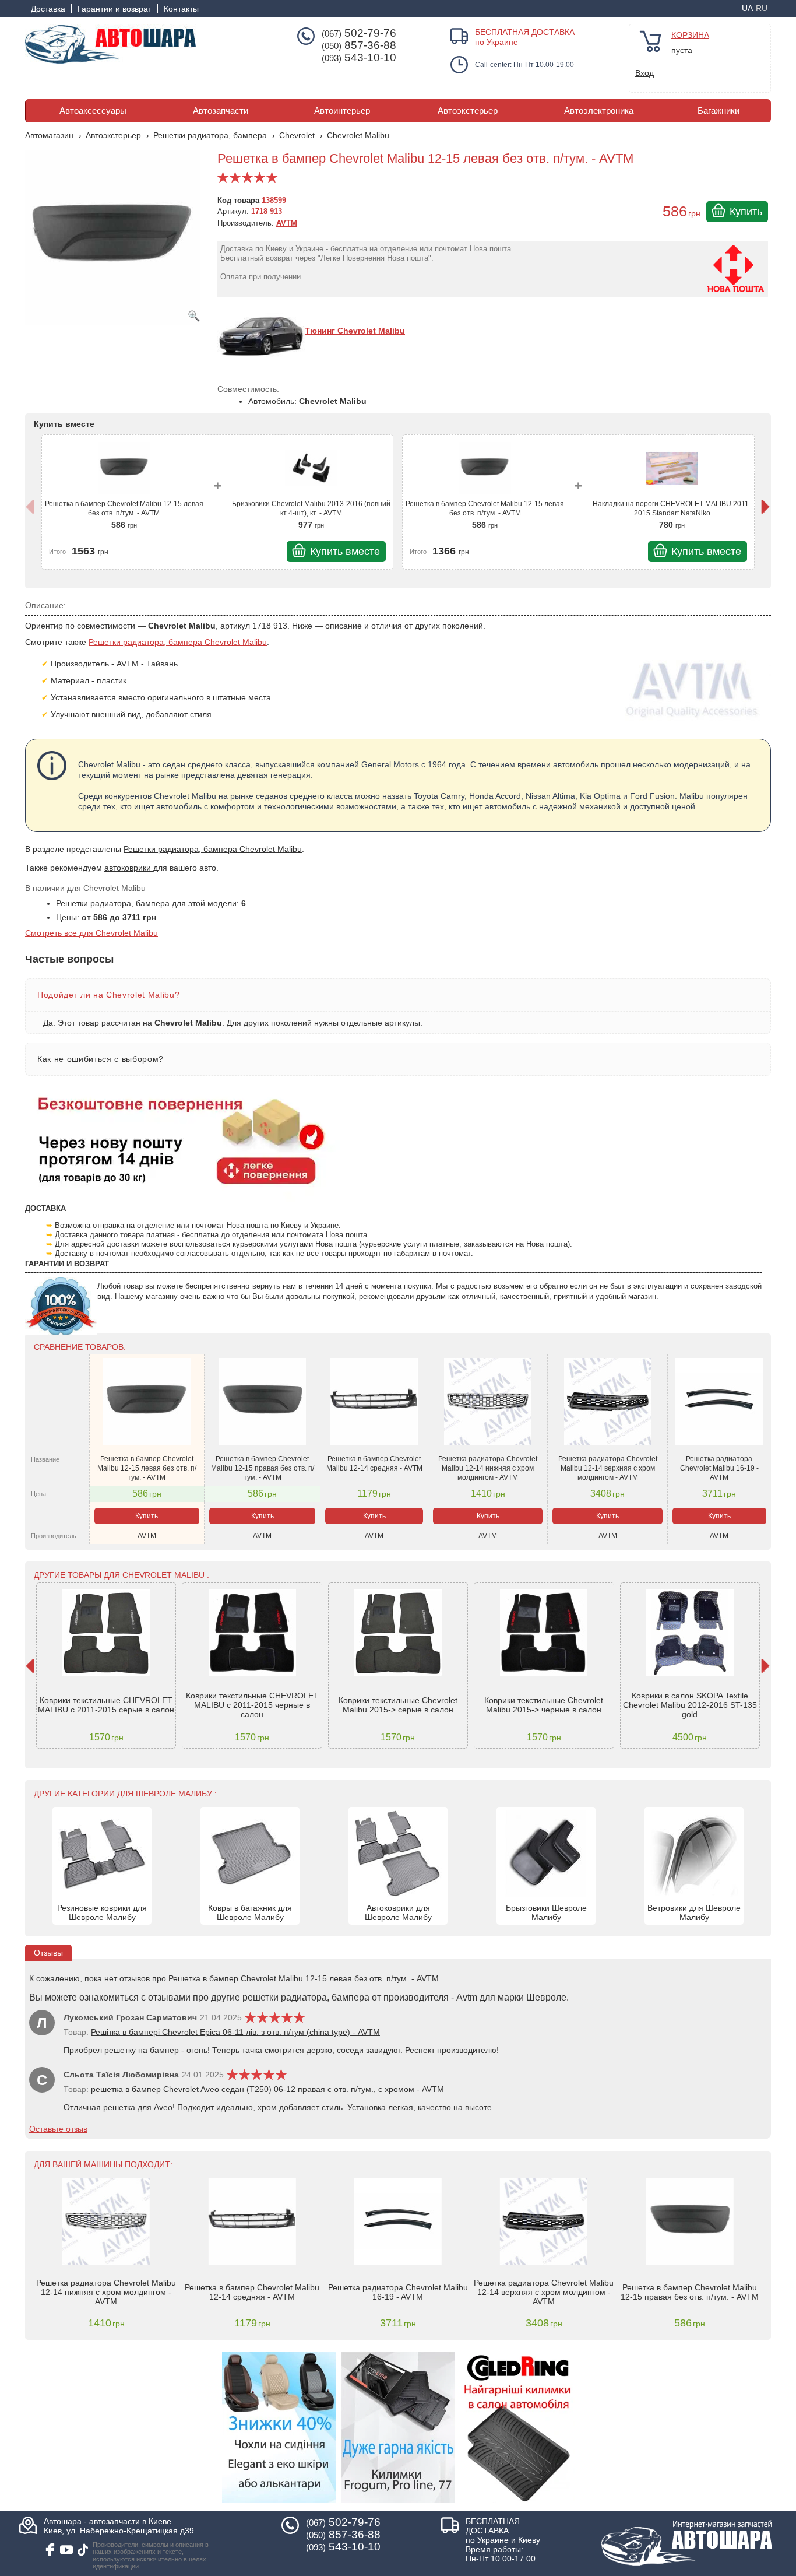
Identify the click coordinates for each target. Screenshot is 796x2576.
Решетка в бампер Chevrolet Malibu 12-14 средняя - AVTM (374, 1464)
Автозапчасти (221, 111)
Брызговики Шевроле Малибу (546, 1912)
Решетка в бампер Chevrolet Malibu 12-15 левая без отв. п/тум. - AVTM (124, 508)
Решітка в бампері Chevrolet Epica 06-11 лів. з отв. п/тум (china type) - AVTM (235, 2032)
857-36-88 (359, 45)
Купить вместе (345, 552)
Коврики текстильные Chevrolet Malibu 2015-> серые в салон (398, 1705)
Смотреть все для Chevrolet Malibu (91, 933)
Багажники (718, 111)
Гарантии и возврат (115, 9)
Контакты (181, 9)
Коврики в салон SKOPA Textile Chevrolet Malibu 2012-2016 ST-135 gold (690, 1705)
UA (747, 8)
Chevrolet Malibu (358, 135)
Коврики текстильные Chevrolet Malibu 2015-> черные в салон (544, 1705)
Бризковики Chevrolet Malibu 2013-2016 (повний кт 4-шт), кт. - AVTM (311, 508)
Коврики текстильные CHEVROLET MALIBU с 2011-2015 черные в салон (252, 1705)
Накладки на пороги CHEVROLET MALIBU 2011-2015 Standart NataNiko (672, 508)
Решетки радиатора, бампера (210, 135)
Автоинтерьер (342, 111)
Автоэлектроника (599, 111)
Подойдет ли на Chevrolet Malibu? (108, 995)
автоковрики (129, 868)
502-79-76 (359, 33)
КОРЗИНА (690, 35)
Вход (644, 73)
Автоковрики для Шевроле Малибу (398, 1912)
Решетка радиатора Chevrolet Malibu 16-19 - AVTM (719, 1468)
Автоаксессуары (93, 111)
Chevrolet (297, 135)
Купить (746, 212)
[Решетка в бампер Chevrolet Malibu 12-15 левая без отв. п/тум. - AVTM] (115, 243)
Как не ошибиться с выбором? (101, 1059)
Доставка (48, 9)
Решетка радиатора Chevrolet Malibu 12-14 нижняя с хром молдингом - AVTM (488, 1468)
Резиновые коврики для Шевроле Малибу (102, 1912)
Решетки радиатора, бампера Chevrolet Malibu (178, 642)
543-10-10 (359, 58)
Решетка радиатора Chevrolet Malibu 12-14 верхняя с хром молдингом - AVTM (608, 1468)
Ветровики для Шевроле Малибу (694, 1912)
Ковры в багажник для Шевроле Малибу (250, 1912)
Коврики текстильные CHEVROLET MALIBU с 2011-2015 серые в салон (106, 1705)
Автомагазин (49, 135)
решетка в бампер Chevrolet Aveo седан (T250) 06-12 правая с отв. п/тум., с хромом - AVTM (267, 2089)
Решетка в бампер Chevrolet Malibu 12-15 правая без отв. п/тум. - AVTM (263, 1468)
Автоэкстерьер (468, 111)
